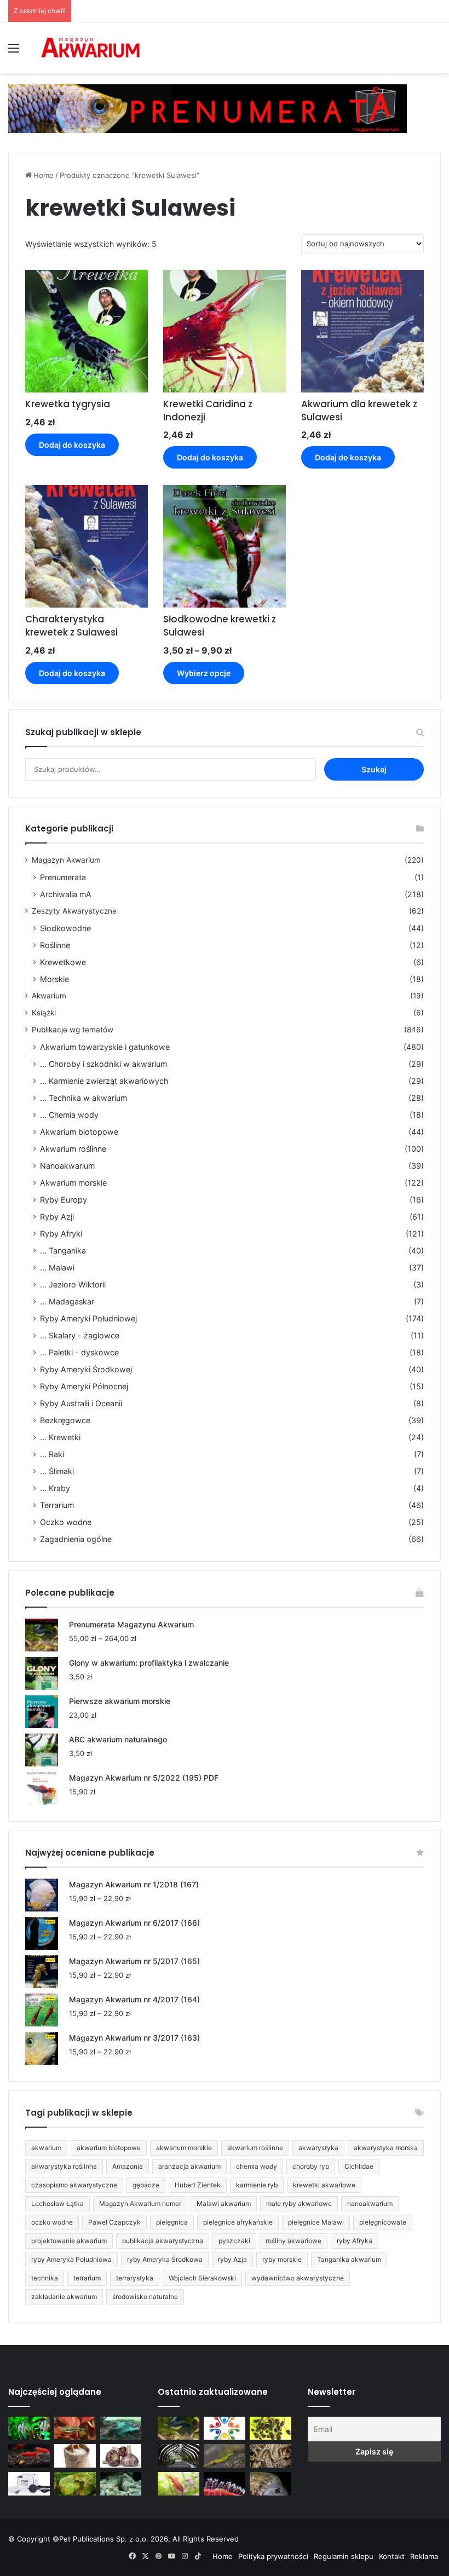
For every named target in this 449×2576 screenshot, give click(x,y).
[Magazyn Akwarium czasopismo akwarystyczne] (90, 48)
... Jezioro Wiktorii (73, 1284)
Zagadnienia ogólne (76, 1539)
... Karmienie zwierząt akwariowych (104, 1081)
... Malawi (57, 1267)
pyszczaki (234, 2241)
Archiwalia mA (66, 894)
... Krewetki (60, 1437)
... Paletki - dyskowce (79, 1352)
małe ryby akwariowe (299, 2204)
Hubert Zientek (198, 2185)
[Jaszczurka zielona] (225, 2456)
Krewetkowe (63, 962)
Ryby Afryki (61, 1234)
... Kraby (55, 1488)
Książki (44, 1013)
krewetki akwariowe (324, 2185)
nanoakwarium (370, 2204)
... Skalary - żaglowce (80, 1335)
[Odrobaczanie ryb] (121, 2456)
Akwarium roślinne (73, 1149)
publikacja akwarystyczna (163, 2241)
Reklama (424, 2556)
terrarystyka (135, 2278)
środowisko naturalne (145, 2297)
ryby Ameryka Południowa (71, 2259)
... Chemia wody (69, 1115)
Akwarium (49, 996)
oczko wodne (52, 2222)
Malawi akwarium (224, 2204)
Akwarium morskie (73, 1183)
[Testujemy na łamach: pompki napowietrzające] (29, 2484)
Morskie (54, 979)
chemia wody (257, 2166)
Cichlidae (359, 2166)
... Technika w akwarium (84, 1098)
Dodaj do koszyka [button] (72, 445)
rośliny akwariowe (293, 2241)
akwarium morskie (184, 2148)
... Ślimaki (57, 1471)
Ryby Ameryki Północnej (84, 1386)
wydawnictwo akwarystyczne (298, 2278)
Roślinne (55, 945)
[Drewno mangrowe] (270, 2456)
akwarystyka (318, 2148)
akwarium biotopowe (109, 2148)
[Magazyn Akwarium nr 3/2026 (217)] (225, 2484)
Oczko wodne (66, 1522)
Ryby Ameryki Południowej (88, 1318)
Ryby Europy (64, 1200)
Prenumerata (63, 877)
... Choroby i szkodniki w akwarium (103, 1064)
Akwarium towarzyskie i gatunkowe (105, 1047)
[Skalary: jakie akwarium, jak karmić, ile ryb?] (29, 2428)
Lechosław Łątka (57, 2204)
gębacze (146, 2185)
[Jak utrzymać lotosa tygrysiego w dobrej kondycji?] (75, 2484)
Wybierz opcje (204, 673)
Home (44, 175)
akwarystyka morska (386, 2148)
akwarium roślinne (255, 2148)
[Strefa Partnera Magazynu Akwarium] (225, 2428)
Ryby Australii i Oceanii (81, 1403)
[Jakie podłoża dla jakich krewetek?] (29, 2456)
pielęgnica (172, 2222)
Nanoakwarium (67, 1166)
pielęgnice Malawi (316, 2222)
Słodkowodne (65, 928)
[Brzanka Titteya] (179, 2484)
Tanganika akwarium (349, 2259)
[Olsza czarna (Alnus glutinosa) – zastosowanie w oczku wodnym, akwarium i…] (270, 2428)
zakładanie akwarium (64, 2297)
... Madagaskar (67, 1301)
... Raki (52, 1454)
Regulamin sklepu (344, 2556)
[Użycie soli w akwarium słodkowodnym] (75, 2456)
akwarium (46, 2148)
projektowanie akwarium (69, 2241)
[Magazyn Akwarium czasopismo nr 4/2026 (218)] (179, 2428)
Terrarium (57, 1505)
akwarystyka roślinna (64, 2166)
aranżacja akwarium (189, 2166)
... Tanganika (63, 1251)
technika (45, 2278)
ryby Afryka (355, 2241)
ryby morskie (282, 2259)
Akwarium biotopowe (79, 1132)
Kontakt (392, 2556)
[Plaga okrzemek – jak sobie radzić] (75, 2428)
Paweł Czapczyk (114, 2222)
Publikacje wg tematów (73, 1030)
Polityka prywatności (273, 2556)
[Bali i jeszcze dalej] (179, 2456)
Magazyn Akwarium (66, 860)
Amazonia (128, 2166)
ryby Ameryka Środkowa (165, 2259)
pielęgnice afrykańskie (238, 2222)
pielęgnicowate (383, 2222)
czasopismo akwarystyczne (74, 2185)
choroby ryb (311, 2166)
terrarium (87, 2278)
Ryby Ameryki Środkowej (86, 1369)
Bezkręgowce (65, 1420)
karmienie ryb (257, 2185)
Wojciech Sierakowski (202, 2278)
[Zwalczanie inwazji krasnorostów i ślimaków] (121, 2484)
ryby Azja (232, 2259)
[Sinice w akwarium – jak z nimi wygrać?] (121, 2428)
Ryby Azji (57, 1217)
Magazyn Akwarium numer (140, 2204)
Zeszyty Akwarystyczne (74, 911)
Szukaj (374, 769)
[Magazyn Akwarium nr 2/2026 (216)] (270, 2484)
